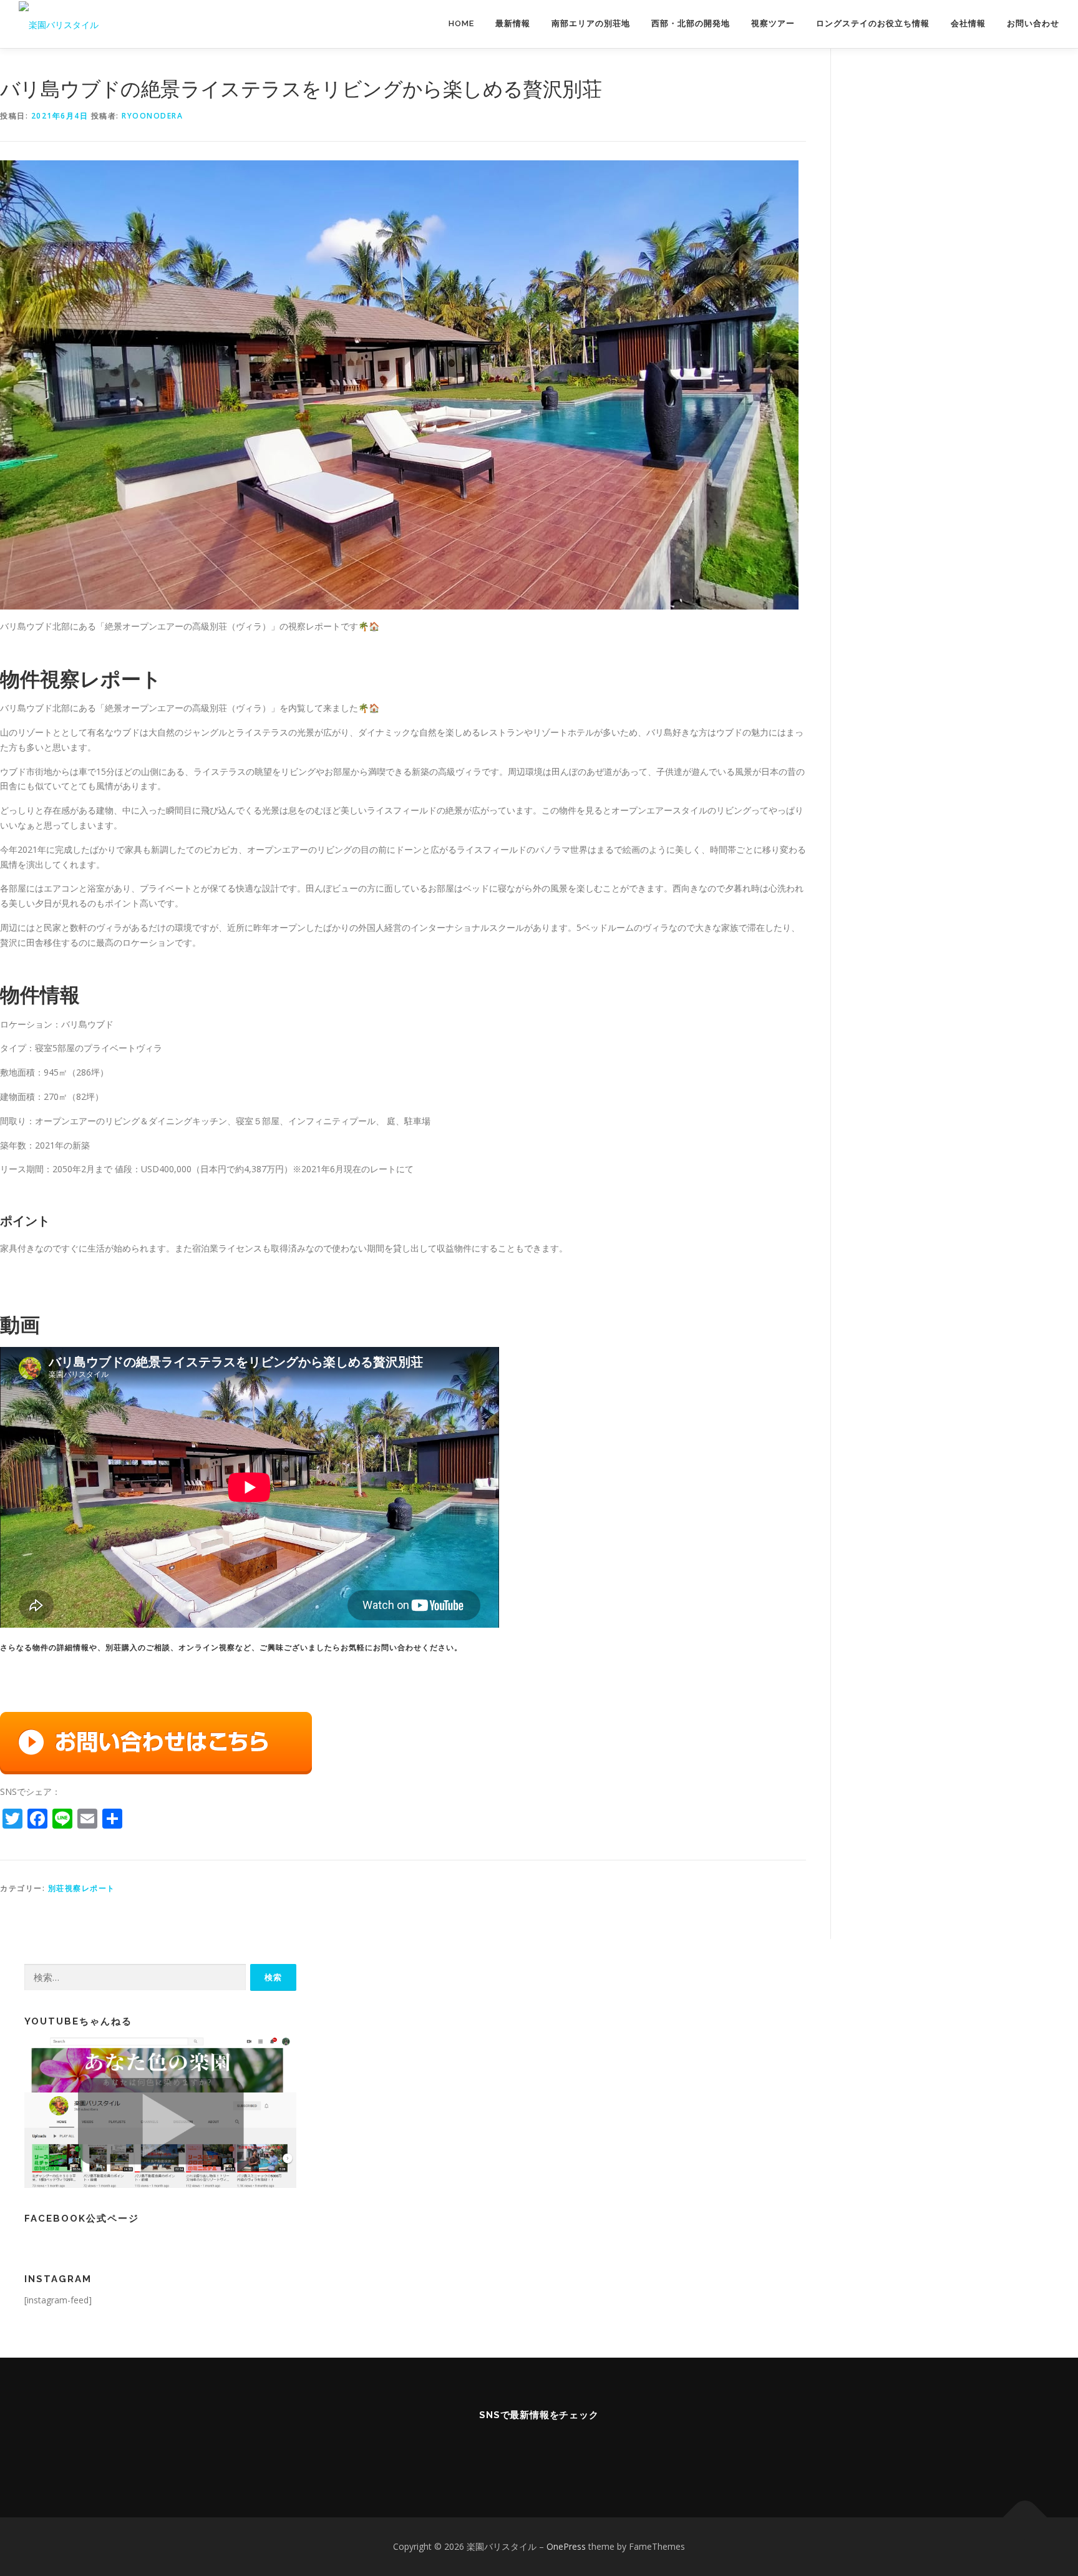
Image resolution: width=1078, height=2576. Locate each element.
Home (461, 23)
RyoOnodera (152, 116)
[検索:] (135, 1977)
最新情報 (513, 23)
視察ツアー (773, 23)
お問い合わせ (1033, 23)
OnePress (566, 2546)
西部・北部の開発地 (691, 23)
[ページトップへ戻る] (1025, 2518)
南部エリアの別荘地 (591, 23)
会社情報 (968, 23)
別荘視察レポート (82, 1888)
